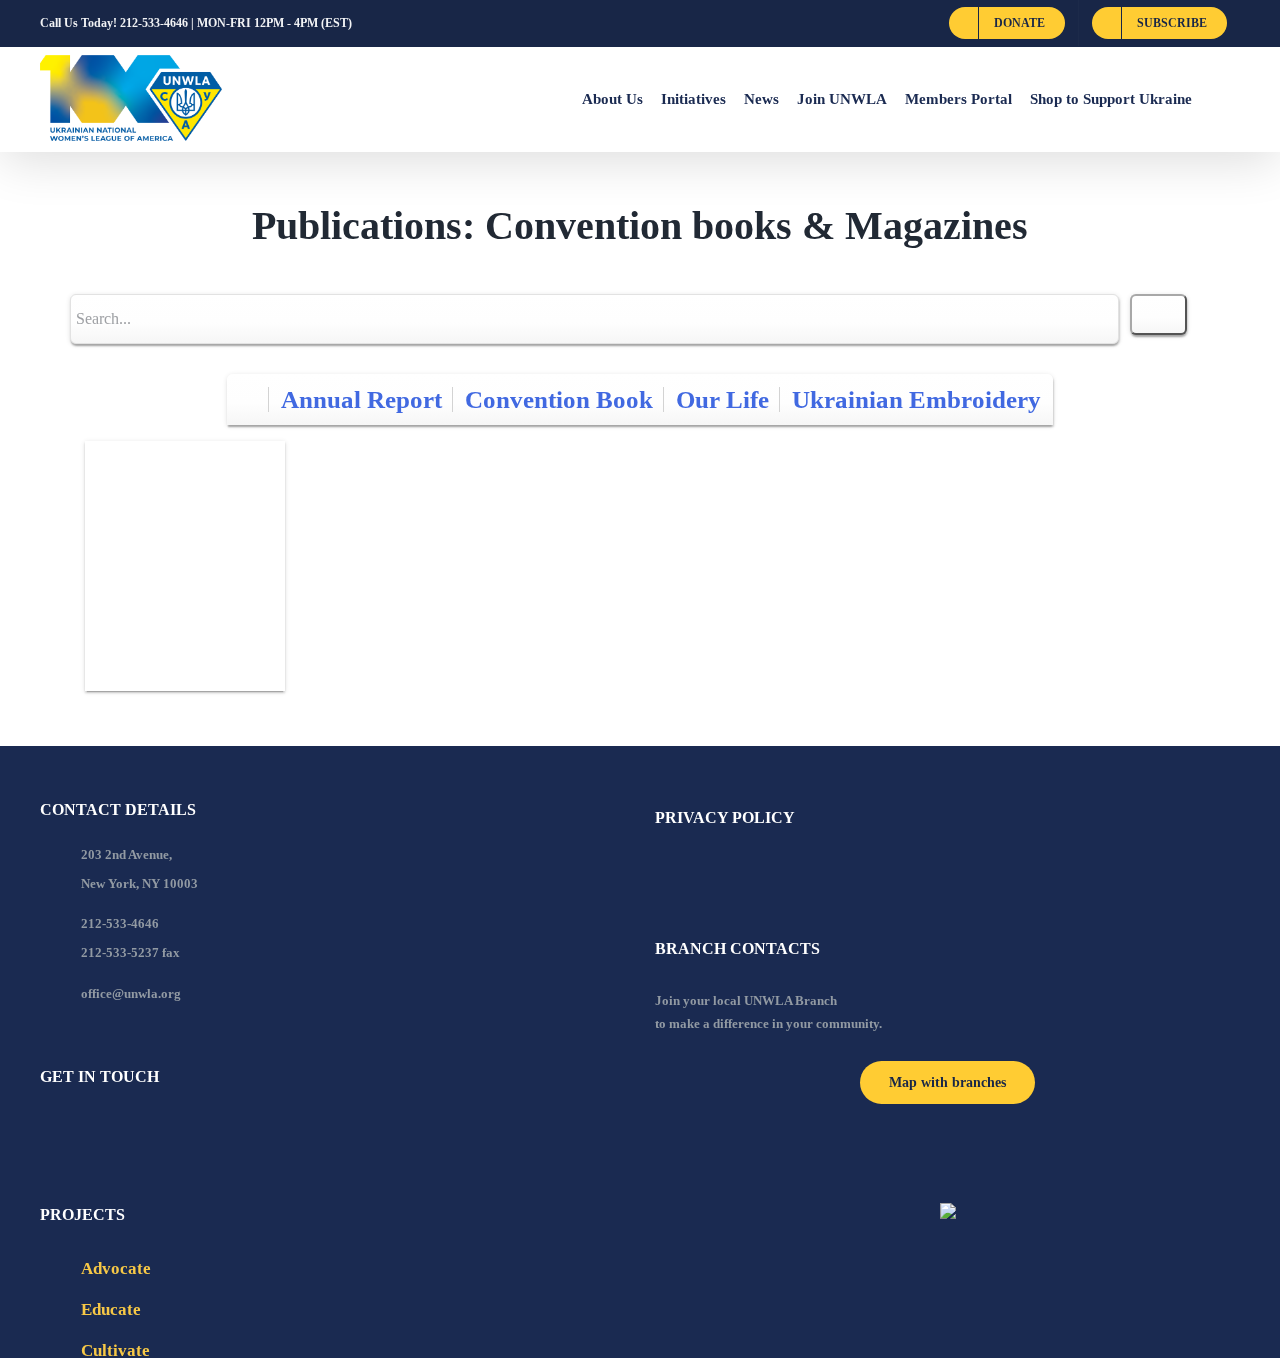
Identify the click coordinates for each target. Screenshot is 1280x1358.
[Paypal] (100, 1131)
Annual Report (361, 399)
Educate (111, 1309)
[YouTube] (73, 1131)
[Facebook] (46, 1131)
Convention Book (559, 399)
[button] (1216, 99)
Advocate (116, 1268)
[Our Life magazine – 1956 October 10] (185, 566)
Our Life (722, 399)
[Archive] (248, 399)
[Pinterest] (154, 1131)
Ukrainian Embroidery (916, 399)
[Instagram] (127, 1131)
